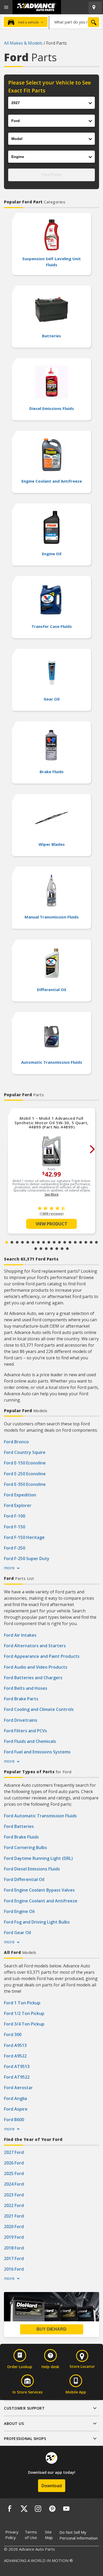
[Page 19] (36, 1249)
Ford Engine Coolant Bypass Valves (39, 1890)
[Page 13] (70, 1242)
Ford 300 (13, 2034)
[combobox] (75, 22)
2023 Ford (14, 2195)
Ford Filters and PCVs (25, 1731)
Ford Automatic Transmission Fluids (40, 1816)
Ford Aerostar (18, 2088)
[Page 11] (59, 1242)
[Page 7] (38, 1242)
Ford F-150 (15, 1527)
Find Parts (51, 175)
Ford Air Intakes (20, 1635)
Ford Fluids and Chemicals (30, 1741)
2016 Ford (14, 2269)
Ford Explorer (18, 1505)
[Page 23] (57, 1249)
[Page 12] (65, 1242)
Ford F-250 (15, 1548)
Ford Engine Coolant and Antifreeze (41, 1901)
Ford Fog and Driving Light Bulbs (37, 1922)
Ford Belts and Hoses (26, 1688)
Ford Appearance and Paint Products (42, 1656)
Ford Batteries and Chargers (33, 1678)
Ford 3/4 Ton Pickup (24, 2024)
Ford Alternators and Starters (35, 1646)
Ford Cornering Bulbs (25, 1847)
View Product (51, 1224)
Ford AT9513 (17, 2066)
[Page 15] (81, 1242)
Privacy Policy (12, 2535)
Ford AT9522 (17, 2077)
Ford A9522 (15, 2056)
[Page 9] (49, 1242)
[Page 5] (28, 1242)
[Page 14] (75, 1242)
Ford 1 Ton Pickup (22, 2003)
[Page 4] (22, 1242)
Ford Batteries (19, 1826)
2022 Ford (14, 2205)
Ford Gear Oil (17, 1933)
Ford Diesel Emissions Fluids (32, 1869)
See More (52, 1194)
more (10, 1568)
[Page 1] (7, 1242)
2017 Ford (14, 2258)
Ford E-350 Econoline (25, 1484)
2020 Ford (14, 2227)
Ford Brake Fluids (21, 1837)
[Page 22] (51, 1249)
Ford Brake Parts (21, 1699)
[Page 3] (17, 1242)
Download (52, 2486)
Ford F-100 (15, 1516)
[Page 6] (33, 1242)
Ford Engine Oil (19, 1911)
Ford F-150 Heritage (24, 1537)
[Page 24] (62, 1249)
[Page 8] (44, 1242)
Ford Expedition (20, 1495)
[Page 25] (67, 1249)
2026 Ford (14, 2163)
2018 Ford (14, 2248)
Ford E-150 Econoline (25, 1463)
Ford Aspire (16, 2109)
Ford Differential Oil (24, 1879)
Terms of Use (31, 2535)
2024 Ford (14, 2184)
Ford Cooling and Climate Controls (39, 1709)
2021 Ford (14, 2216)
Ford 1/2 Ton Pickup (24, 2013)
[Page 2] (12, 1242)
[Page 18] (96, 1242)
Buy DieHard (51, 2329)
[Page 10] (54, 1242)
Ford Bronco (16, 1442)
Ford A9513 (15, 2045)
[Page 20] (41, 1249)
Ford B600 (14, 2120)
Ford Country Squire (25, 1452)
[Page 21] (46, 1249)
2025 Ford (14, 2173)
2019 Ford (14, 2237)
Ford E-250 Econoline (25, 1474)
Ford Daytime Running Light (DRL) (38, 1858)
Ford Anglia (15, 2098)
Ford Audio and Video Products (36, 1667)
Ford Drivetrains (21, 1720)
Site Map (49, 2535)
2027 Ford (14, 2152)
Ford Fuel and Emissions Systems (37, 1752)
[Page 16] (86, 1242)
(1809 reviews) (51, 1214)
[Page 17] (91, 1242)
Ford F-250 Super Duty (27, 1558)
